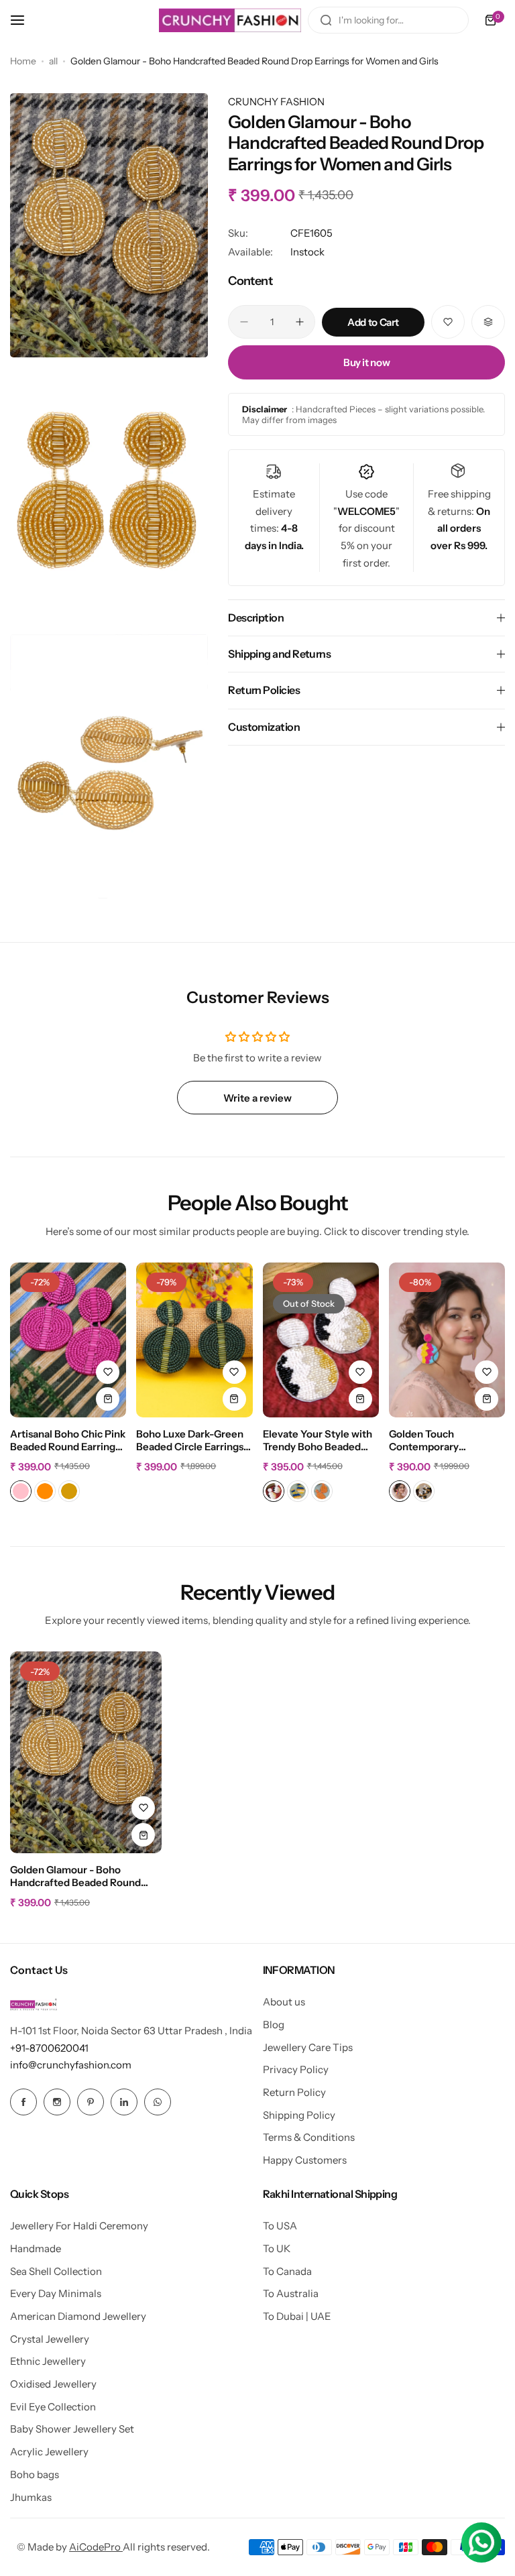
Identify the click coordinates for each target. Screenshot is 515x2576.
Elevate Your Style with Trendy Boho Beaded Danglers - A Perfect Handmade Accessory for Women (318, 1441)
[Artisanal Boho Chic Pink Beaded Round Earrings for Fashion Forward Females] (68, 1340)
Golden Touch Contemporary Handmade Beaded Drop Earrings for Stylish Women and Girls (447, 1441)
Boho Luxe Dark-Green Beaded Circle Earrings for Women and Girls (190, 1441)
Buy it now (366, 362)
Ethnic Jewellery (48, 2361)
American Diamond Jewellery (78, 2316)
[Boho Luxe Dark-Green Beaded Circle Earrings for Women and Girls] (194, 1340)
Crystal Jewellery (50, 2339)
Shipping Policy (299, 2115)
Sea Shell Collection (56, 2271)
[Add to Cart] (234, 1399)
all (53, 61)
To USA (280, 2226)
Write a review (257, 1098)
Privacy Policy (296, 2069)
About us (284, 2002)
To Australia (291, 2293)
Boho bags (35, 2474)
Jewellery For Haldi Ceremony (79, 2226)
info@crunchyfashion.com (71, 2065)
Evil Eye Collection (53, 2407)
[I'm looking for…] (326, 20)
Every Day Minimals (56, 2293)
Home (23, 61)
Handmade (36, 2248)
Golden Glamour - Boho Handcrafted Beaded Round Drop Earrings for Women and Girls (80, 1877)
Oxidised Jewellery (53, 2384)
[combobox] (388, 20)
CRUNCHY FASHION (276, 102)
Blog (274, 2025)
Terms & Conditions (309, 2137)
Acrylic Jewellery (49, 2452)
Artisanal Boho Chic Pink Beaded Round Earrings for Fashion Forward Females (68, 1441)
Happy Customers (305, 2160)
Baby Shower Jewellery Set (72, 2429)
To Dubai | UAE (297, 2316)
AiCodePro (96, 2547)
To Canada (287, 2271)
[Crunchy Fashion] (230, 20)
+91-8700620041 (49, 2048)
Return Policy (294, 2092)
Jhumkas (31, 2497)
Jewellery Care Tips (308, 2047)
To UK (277, 2248)
